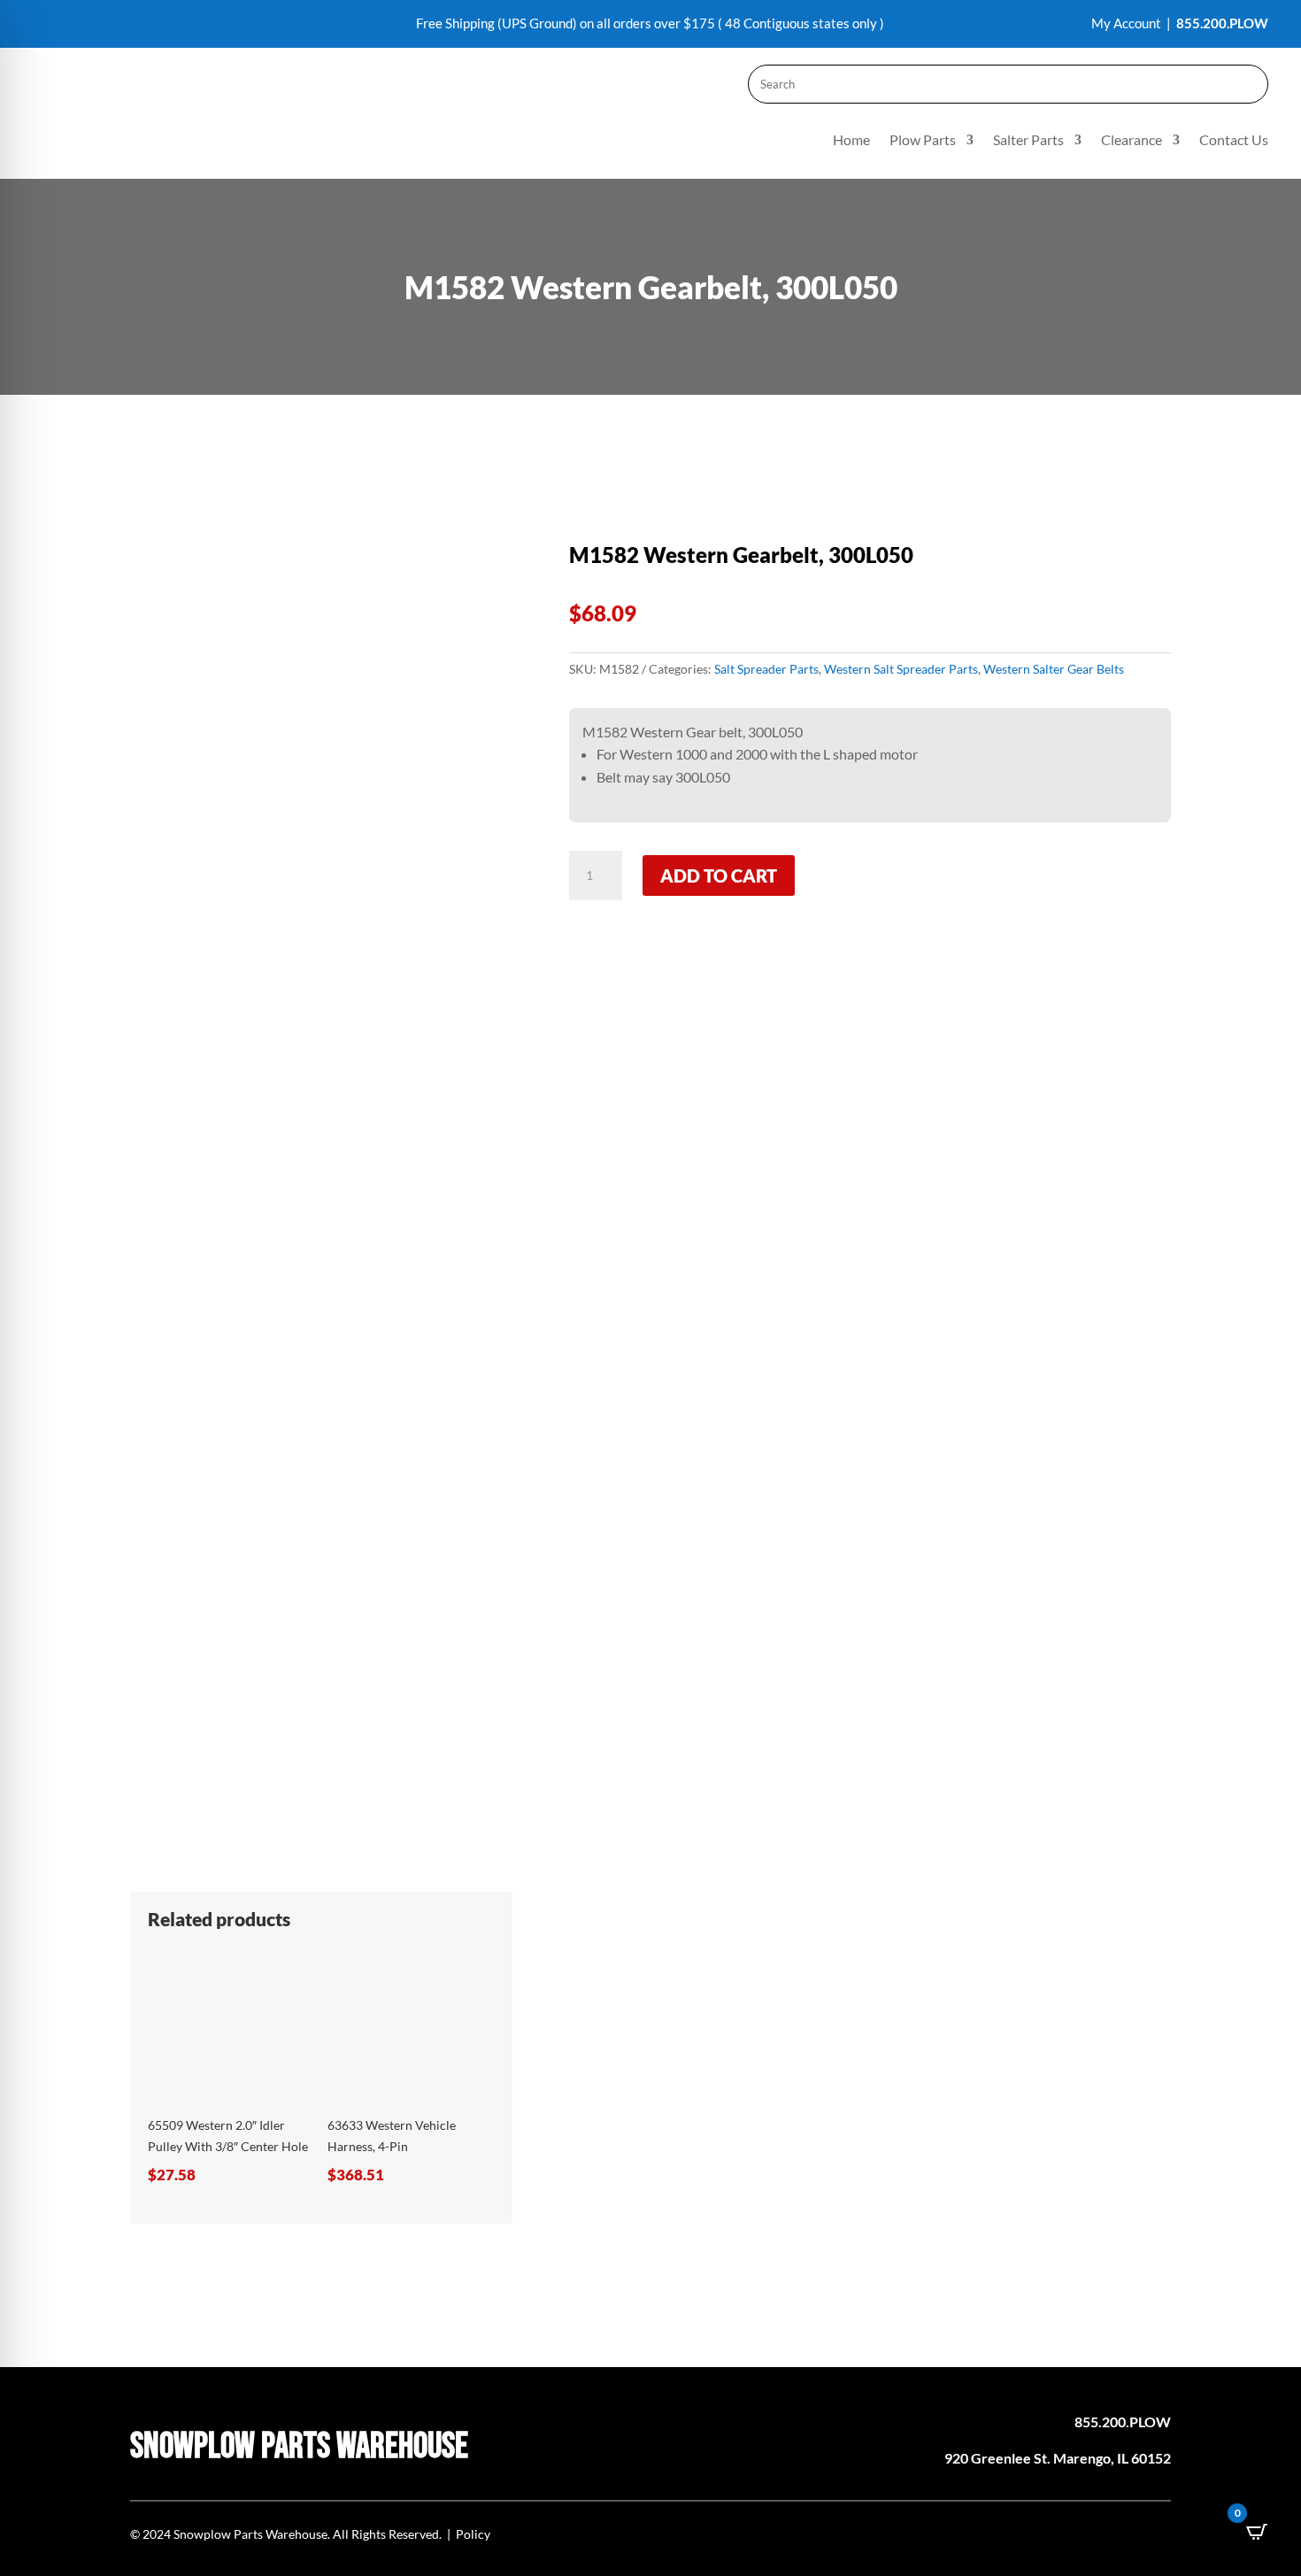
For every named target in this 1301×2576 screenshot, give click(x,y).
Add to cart (719, 875)
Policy (473, 2534)
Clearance (1132, 141)
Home (851, 141)
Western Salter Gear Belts (1054, 669)
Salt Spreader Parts (766, 669)
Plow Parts (923, 141)
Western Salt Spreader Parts (901, 669)
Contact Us (1234, 141)
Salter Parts (1028, 141)
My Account (1126, 23)
